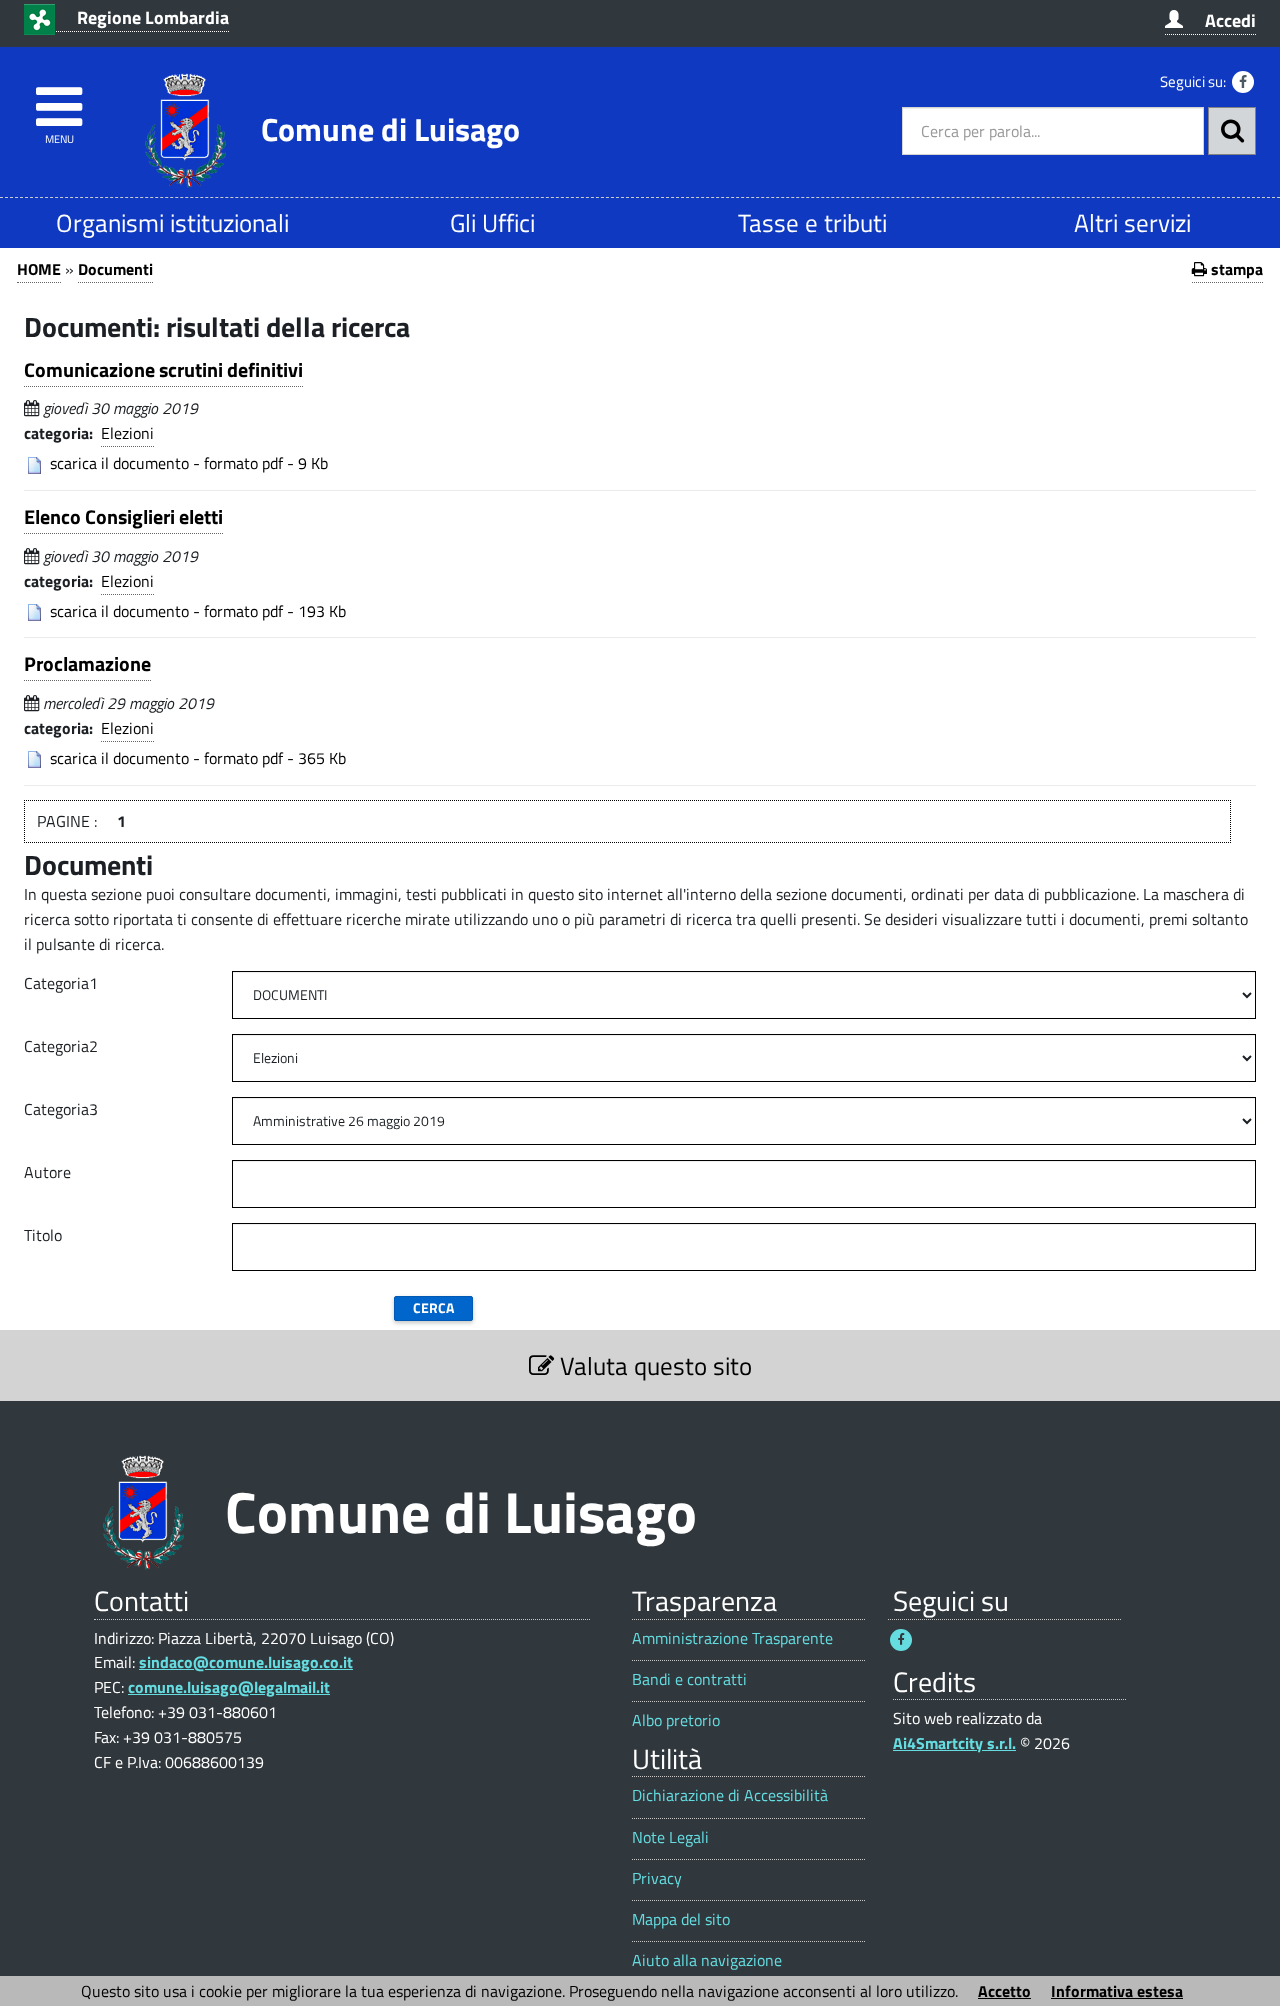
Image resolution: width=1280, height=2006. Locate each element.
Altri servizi (1132, 222)
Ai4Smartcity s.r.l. (954, 1743)
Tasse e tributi (812, 222)
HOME (39, 269)
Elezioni (127, 433)
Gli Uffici (492, 222)
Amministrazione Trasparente (732, 1638)
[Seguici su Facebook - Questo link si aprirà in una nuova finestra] (1243, 82)
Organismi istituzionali (172, 222)
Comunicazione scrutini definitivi (163, 369)
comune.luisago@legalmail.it (229, 1687)
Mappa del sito (681, 1919)
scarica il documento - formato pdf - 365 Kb (198, 758)
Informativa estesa (1117, 1991)
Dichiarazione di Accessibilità (730, 1795)
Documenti (115, 269)
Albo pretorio (676, 1720)
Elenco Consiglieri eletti (123, 516)
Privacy (657, 1878)
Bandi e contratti (689, 1679)
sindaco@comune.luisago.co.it (246, 1662)
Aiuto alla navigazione (707, 1960)
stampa (1235, 269)
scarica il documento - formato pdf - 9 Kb (189, 463)
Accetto (1004, 1991)
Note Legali (670, 1837)
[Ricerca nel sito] (1232, 131)
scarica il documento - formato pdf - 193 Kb (198, 611)
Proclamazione (87, 663)
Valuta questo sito (653, 1365)
